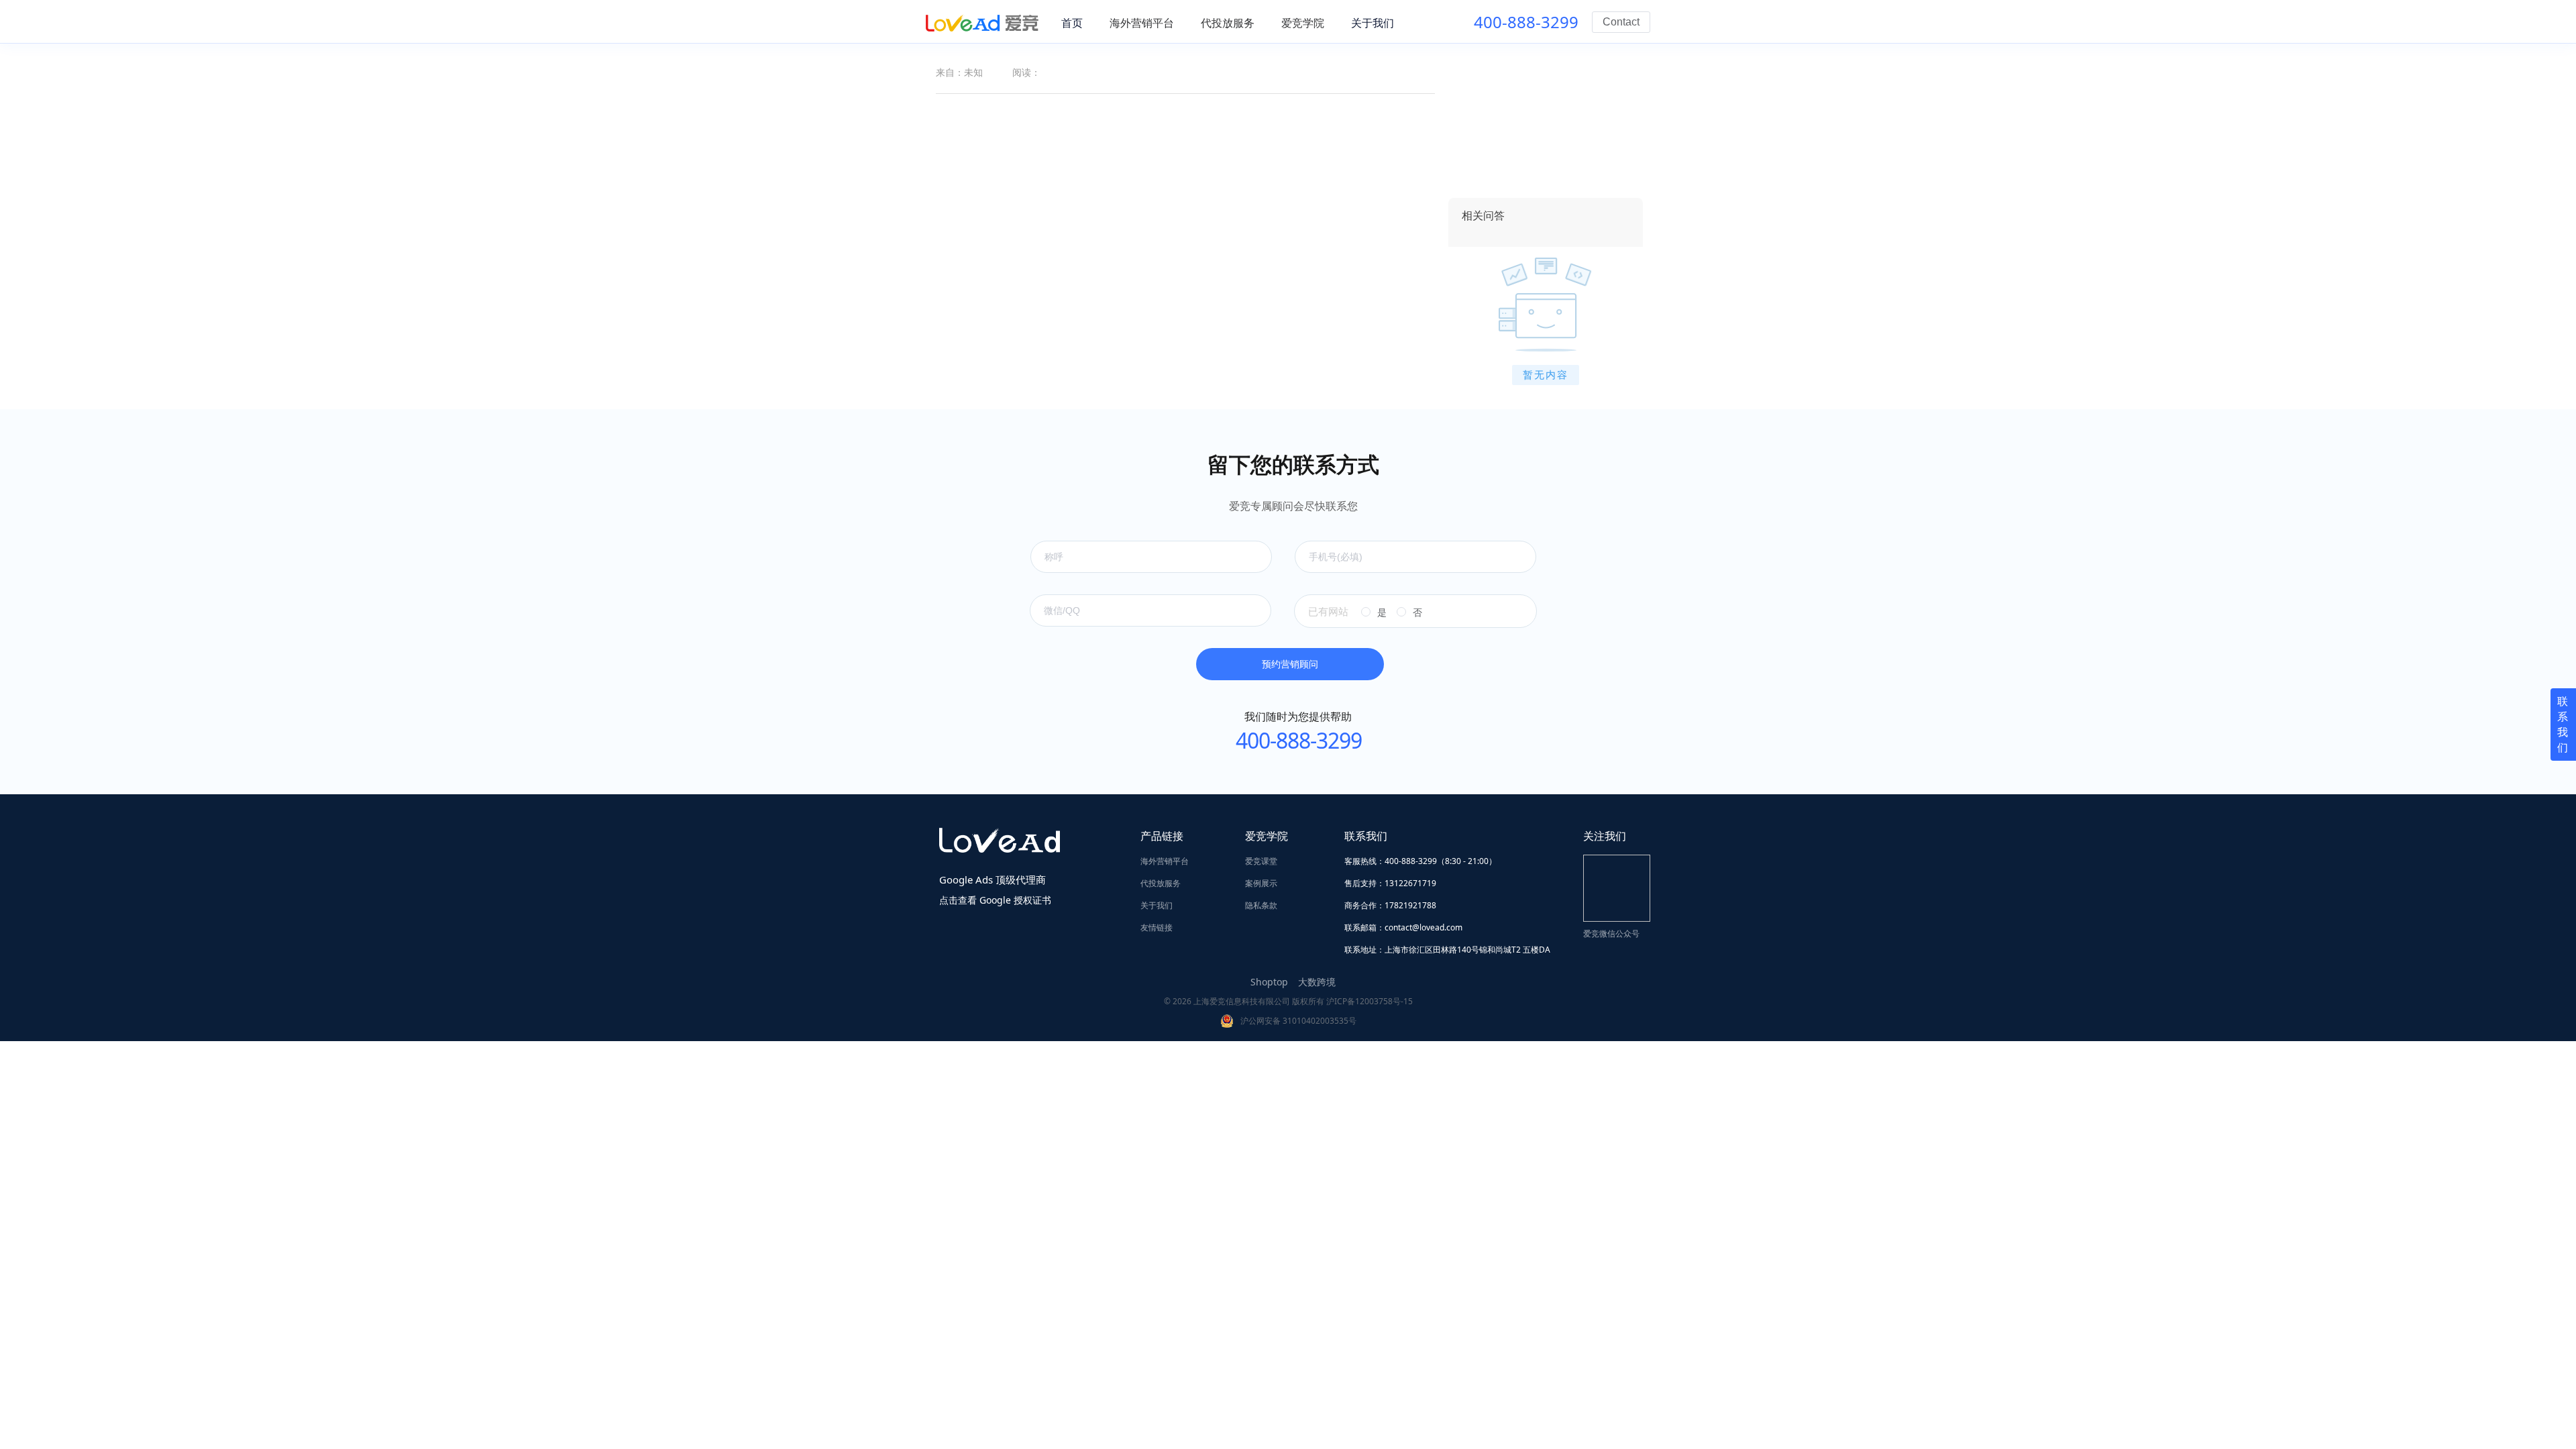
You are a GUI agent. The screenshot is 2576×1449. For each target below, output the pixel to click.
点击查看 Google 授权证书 (995, 900)
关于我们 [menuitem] (1373, 23)
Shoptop (1269, 982)
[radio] (1374, 612)
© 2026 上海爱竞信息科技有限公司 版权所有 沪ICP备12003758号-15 (1288, 1001)
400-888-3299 (1526, 22)
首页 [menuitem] (1072, 23)
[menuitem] (1142, 23)
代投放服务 (1161, 883)
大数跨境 (1317, 982)
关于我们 (1157, 905)
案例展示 (1261, 883)
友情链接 (1157, 927)
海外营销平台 (1165, 861)
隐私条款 (1261, 905)
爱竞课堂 (1261, 861)
